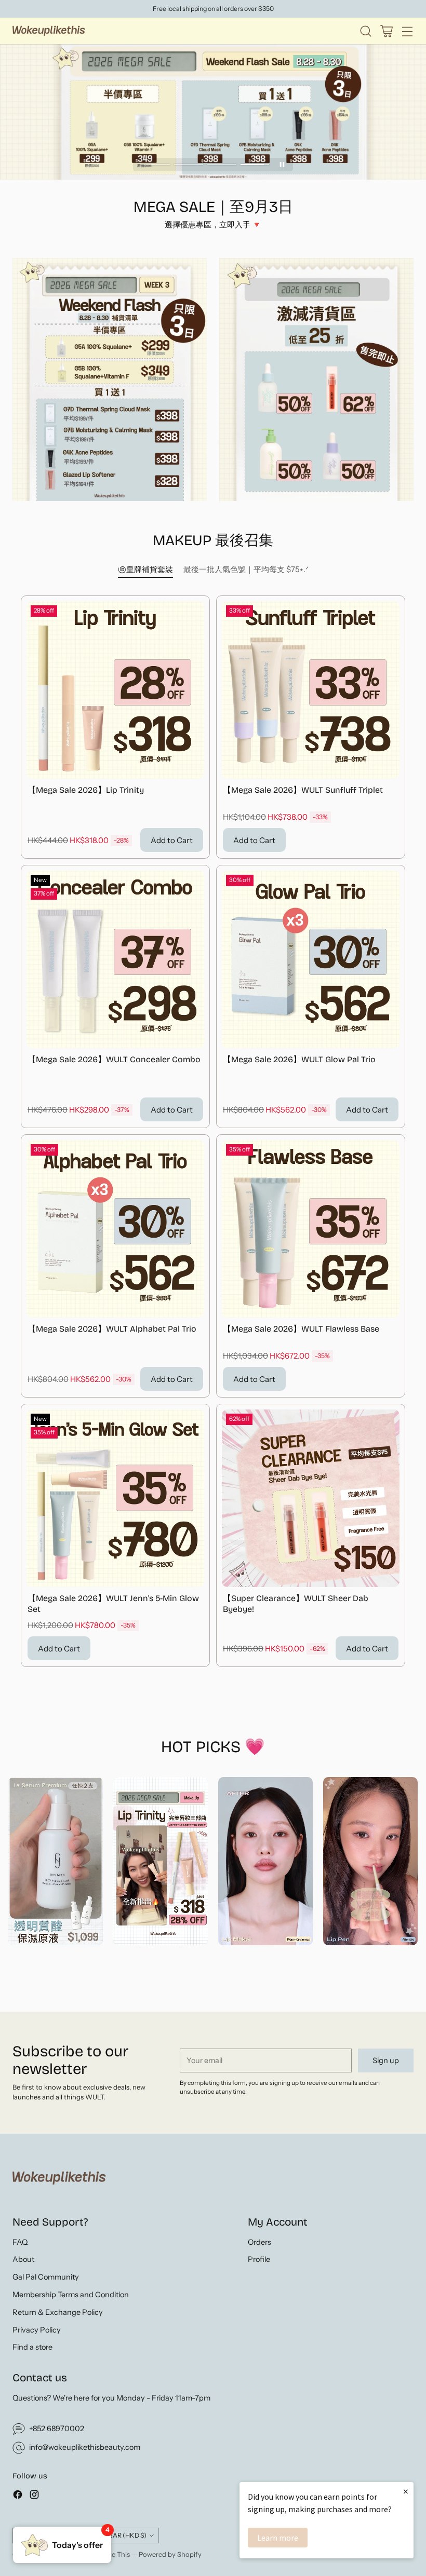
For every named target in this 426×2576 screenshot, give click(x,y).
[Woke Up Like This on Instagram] (34, 2496)
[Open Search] (365, 31)
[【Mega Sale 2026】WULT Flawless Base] (311, 1229)
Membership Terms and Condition (71, 2295)
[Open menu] (407, 31)
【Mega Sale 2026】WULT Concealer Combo (114, 1059)
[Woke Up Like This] (49, 31)
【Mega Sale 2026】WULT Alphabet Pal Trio (112, 1329)
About (23, 2259)
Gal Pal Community (46, 2277)
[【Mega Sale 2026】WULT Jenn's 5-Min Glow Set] (115, 1498)
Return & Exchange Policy (58, 2312)
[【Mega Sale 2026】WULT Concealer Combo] (115, 959)
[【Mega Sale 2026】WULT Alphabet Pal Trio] (115, 1229)
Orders (259, 2242)
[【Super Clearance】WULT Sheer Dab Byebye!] (311, 1498)
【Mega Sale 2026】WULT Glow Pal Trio (299, 1059)
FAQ (20, 2242)
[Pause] (282, 165)
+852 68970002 (57, 2429)
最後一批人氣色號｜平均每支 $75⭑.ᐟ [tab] (246, 569)
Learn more (278, 2538)
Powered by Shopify (170, 2554)
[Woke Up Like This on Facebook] (18, 2496)
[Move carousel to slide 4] (255, 164)
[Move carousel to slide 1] (156, 164)
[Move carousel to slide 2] (189, 164)
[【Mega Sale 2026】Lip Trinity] (115, 690)
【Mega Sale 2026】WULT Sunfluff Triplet (303, 790)
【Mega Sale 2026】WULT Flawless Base (301, 1329)
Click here (214, 9)
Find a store (32, 2347)
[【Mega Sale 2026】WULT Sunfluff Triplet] (311, 690)
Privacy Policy (37, 2330)
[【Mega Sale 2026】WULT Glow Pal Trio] (311, 959)
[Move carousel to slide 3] (222, 164)
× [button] (406, 2491)
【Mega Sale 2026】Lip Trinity (86, 790)
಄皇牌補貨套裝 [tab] (145, 569)
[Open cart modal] (386, 31)
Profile (259, 2259)
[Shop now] (265, 1861)
